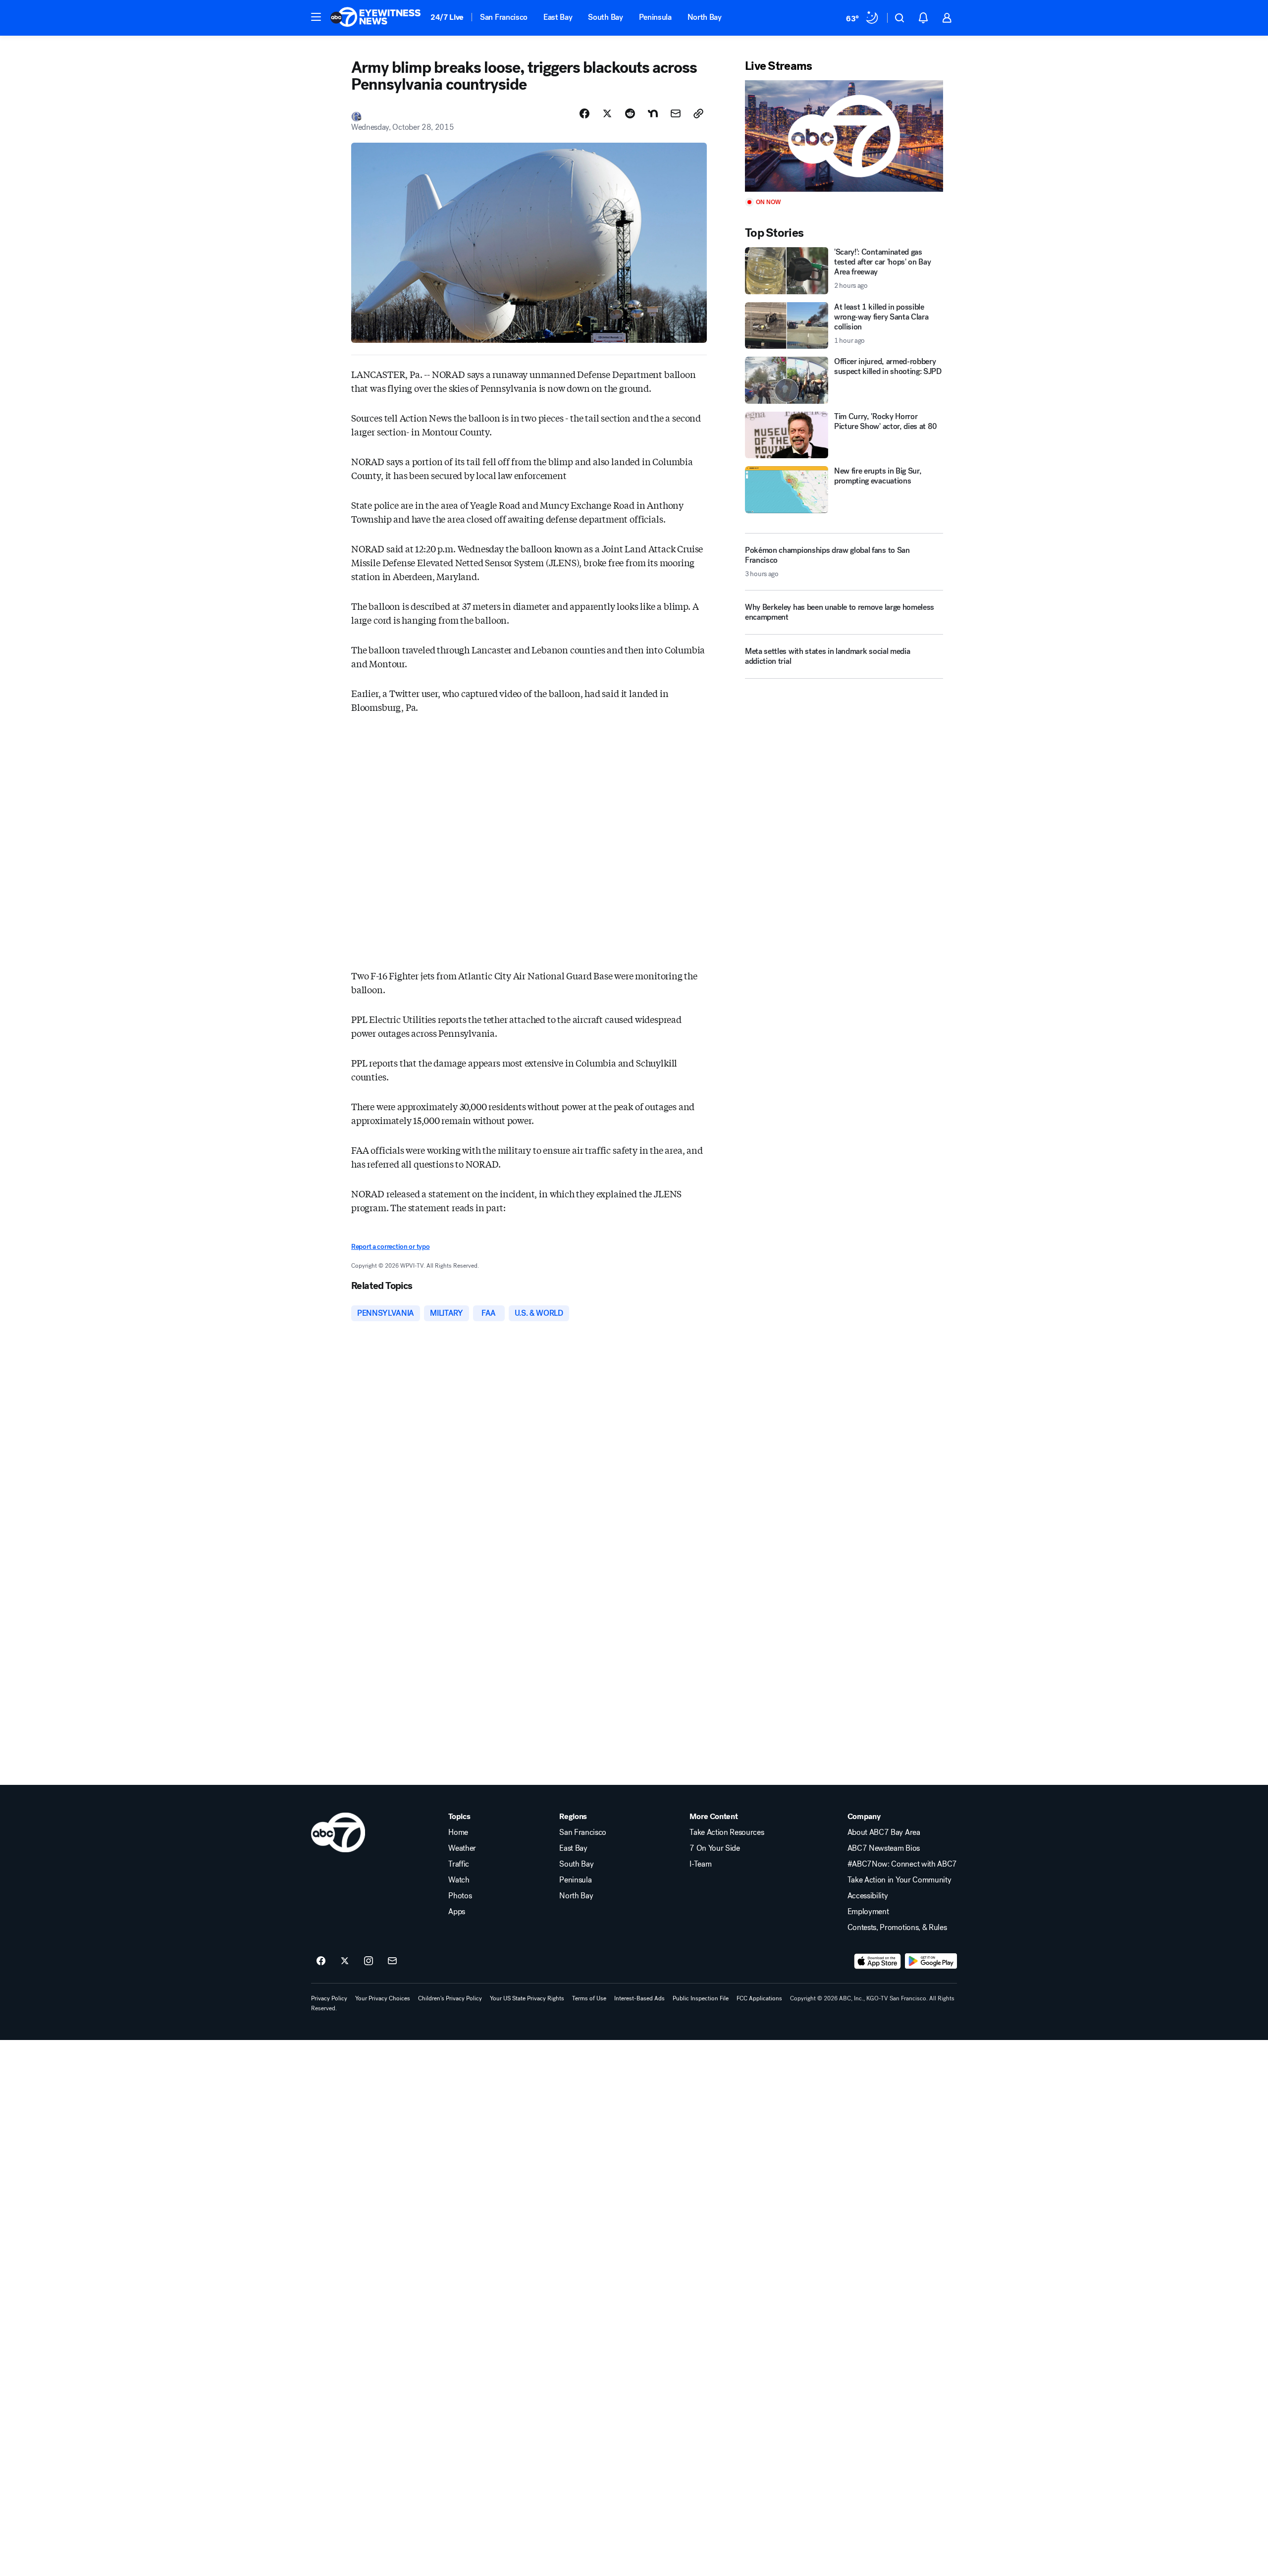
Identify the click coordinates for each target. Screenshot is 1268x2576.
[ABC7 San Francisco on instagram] (369, 1961)
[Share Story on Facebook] (584, 113)
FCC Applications (759, 1998)
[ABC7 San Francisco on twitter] (345, 1961)
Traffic (459, 1864)
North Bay (705, 17)
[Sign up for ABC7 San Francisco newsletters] (392, 1961)
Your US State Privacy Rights (527, 1998)
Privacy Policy (329, 1998)
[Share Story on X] (607, 113)
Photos (460, 1896)
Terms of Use (589, 1998)
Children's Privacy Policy (450, 1998)
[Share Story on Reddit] (630, 113)
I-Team (700, 1864)
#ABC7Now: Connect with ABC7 (902, 1864)
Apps (457, 1912)
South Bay (605, 17)
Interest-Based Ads (639, 1998)
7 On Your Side (715, 1848)
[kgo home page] (338, 1832)
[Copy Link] (698, 113)
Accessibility (868, 1896)
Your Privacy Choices (383, 1998)
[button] (316, 17)
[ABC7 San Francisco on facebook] (321, 1961)
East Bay (558, 17)
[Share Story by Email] (676, 113)
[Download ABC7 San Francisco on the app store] (878, 1961)
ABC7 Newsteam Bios (884, 1848)
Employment (868, 1912)
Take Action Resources (727, 1832)
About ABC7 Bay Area (884, 1832)
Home (458, 1832)
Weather (462, 1848)
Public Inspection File (701, 1998)
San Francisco (504, 17)
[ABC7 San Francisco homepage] (375, 18)
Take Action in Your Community (899, 1880)
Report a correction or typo (390, 1247)
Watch (459, 1880)
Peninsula (655, 17)
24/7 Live (447, 17)
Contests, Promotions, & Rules (897, 1928)
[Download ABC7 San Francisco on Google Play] (931, 1961)
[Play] (844, 136)
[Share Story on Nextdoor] (653, 113)
